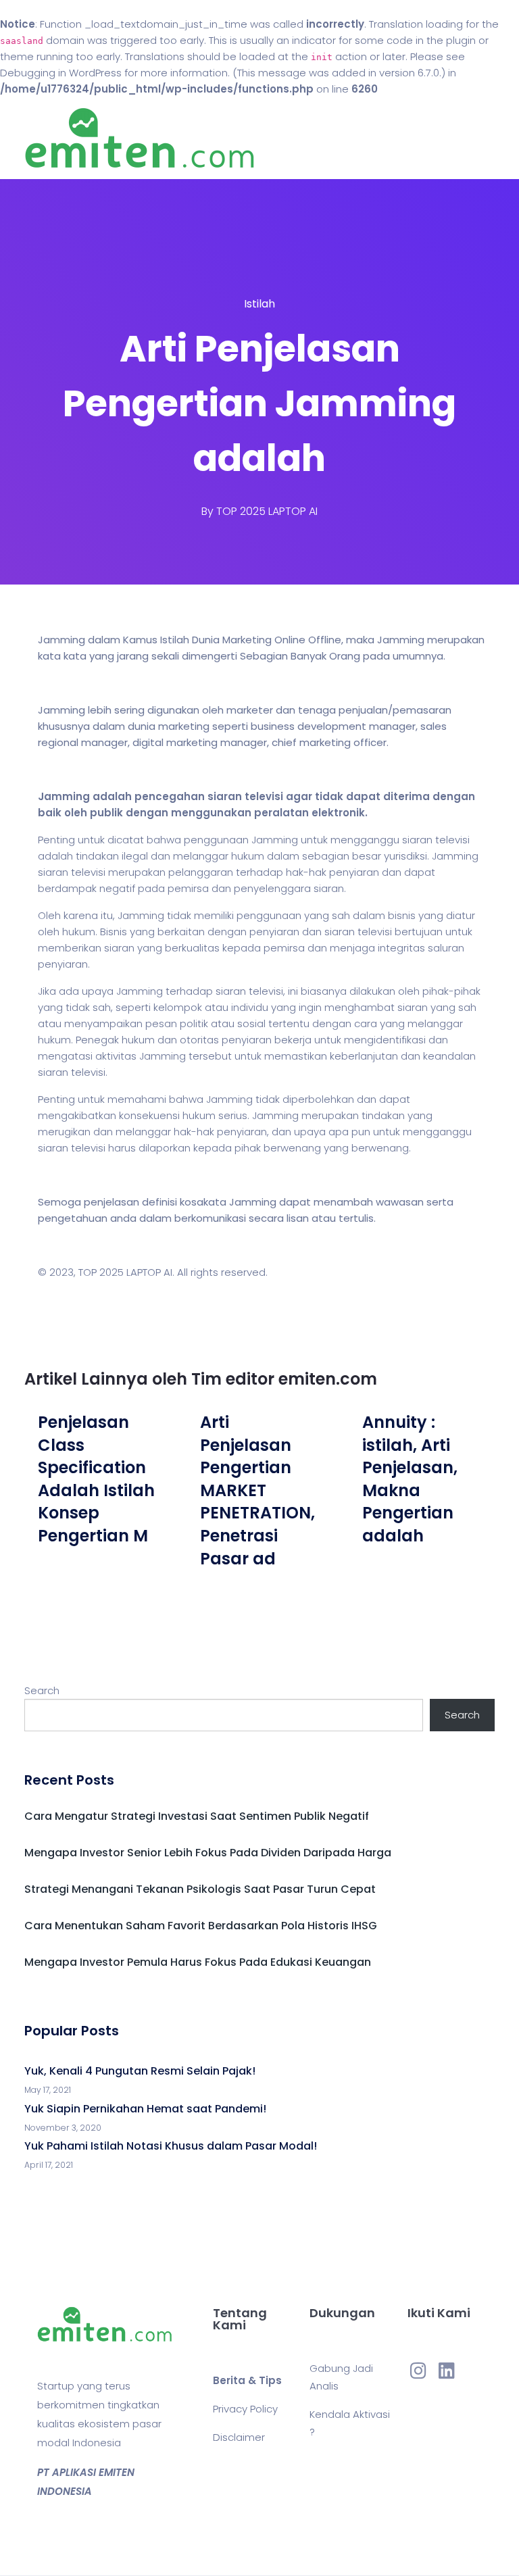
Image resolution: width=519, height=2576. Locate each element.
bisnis (402, 915)
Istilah (259, 304)
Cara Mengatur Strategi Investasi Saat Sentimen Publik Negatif (197, 1816)
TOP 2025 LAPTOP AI (267, 511)
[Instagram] (418, 2371)
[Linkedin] (447, 2371)
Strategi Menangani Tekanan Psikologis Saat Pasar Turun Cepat (200, 1889)
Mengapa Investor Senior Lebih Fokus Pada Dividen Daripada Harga (208, 1853)
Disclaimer (239, 2437)
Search (42, 1690)
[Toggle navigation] (487, 139)
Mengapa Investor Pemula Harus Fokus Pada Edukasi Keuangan (198, 1962)
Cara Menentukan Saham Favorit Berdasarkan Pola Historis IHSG (201, 1926)
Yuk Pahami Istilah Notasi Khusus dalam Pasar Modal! (171, 2146)
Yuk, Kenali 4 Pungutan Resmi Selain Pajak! (140, 2071)
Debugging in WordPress (61, 73)
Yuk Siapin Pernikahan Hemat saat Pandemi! (145, 2109)
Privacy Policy (245, 2409)
